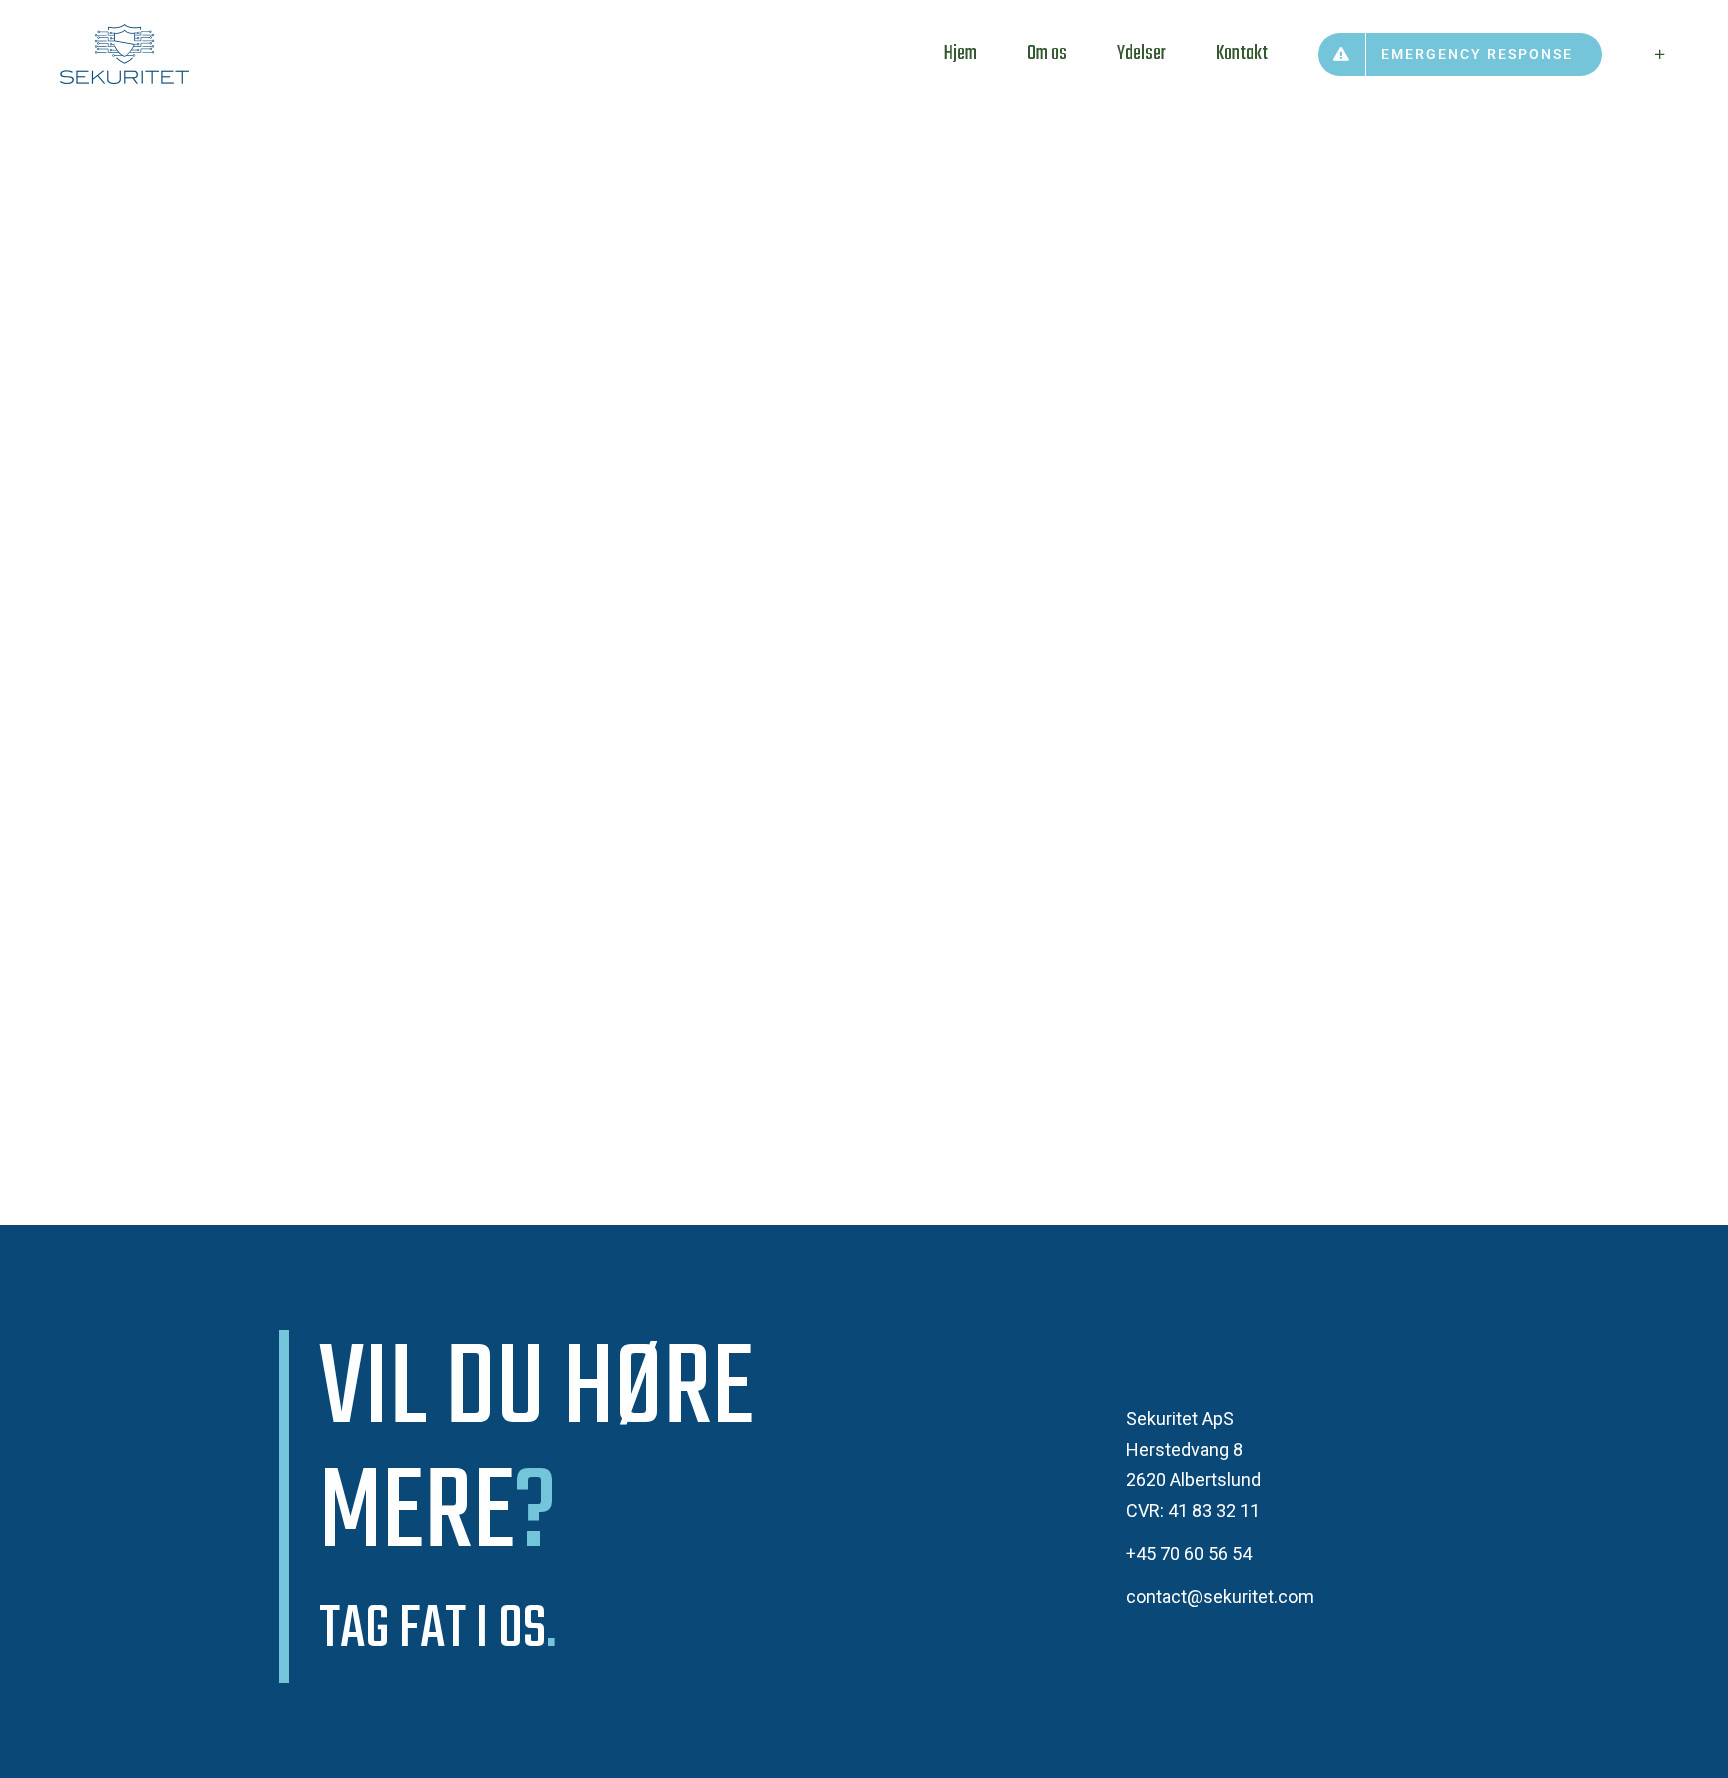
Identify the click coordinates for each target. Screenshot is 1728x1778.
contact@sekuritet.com (1220, 1596)
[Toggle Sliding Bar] (1660, 54)
